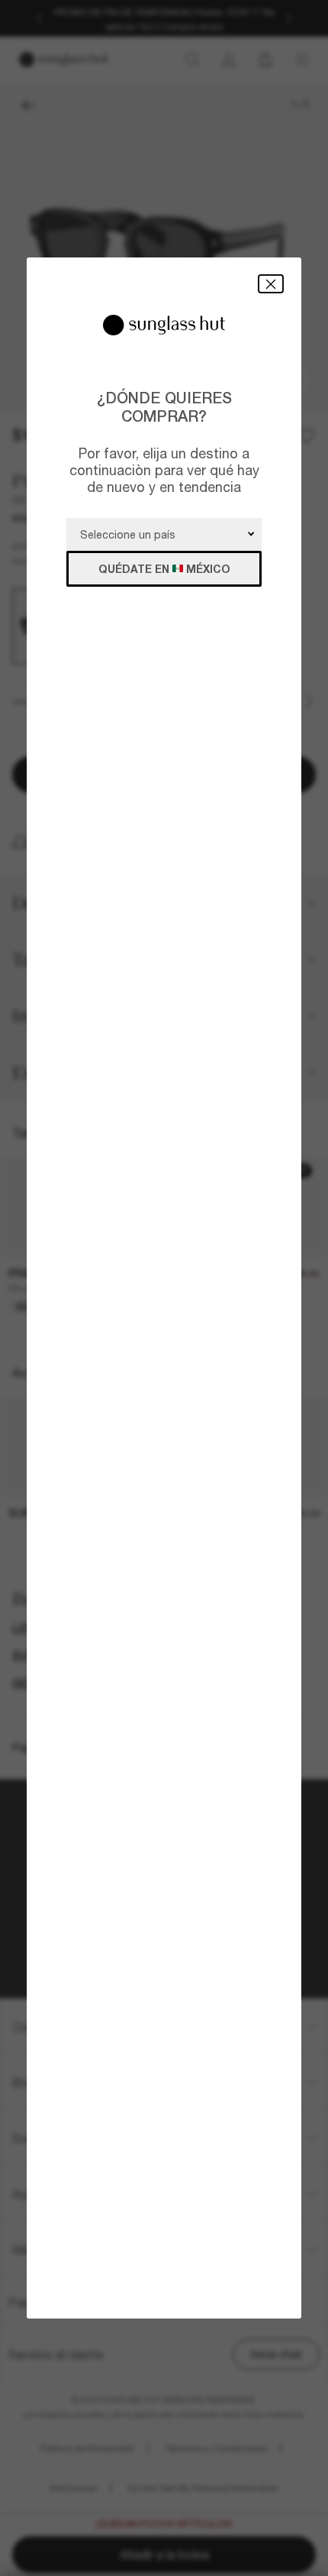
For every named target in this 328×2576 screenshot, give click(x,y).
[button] (271, 284)
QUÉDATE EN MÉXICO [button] (164, 569)
